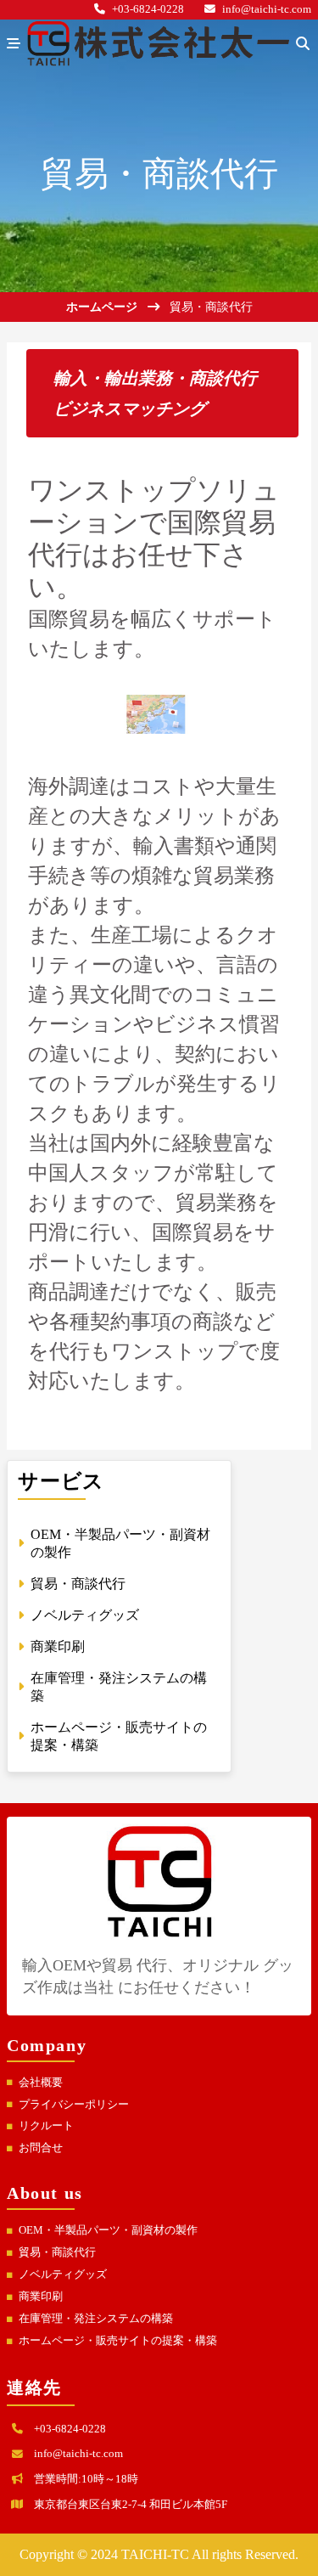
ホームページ (102, 307)
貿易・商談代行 (57, 2252)
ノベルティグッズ (63, 2274)
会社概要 (41, 2083)
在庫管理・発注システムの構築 (96, 2319)
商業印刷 (41, 2297)
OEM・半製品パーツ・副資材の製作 (108, 2230)
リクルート (46, 2126)
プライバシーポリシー (74, 2105)
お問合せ (41, 2148)
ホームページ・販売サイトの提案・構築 (118, 2341)
